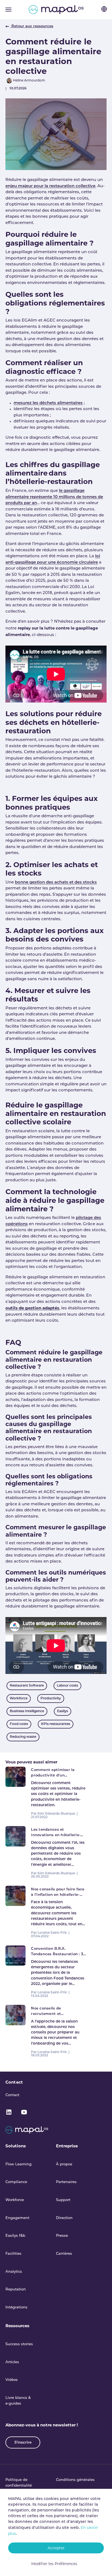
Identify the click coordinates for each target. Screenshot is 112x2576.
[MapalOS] (56, 10)
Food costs (19, 1724)
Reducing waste (23, 1737)
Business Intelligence (27, 1711)
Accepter (56, 2548)
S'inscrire (23, 2443)
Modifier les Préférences (54, 2564)
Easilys (63, 1711)
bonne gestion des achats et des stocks (56, 883)
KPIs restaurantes (56, 1724)
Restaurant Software (27, 1686)
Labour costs (67, 1686)
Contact (14, 2082)
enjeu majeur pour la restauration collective (50, 186)
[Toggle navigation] (8, 10)
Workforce (19, 1699)
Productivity (51, 1699)
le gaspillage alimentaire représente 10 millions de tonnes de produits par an (54, 497)
